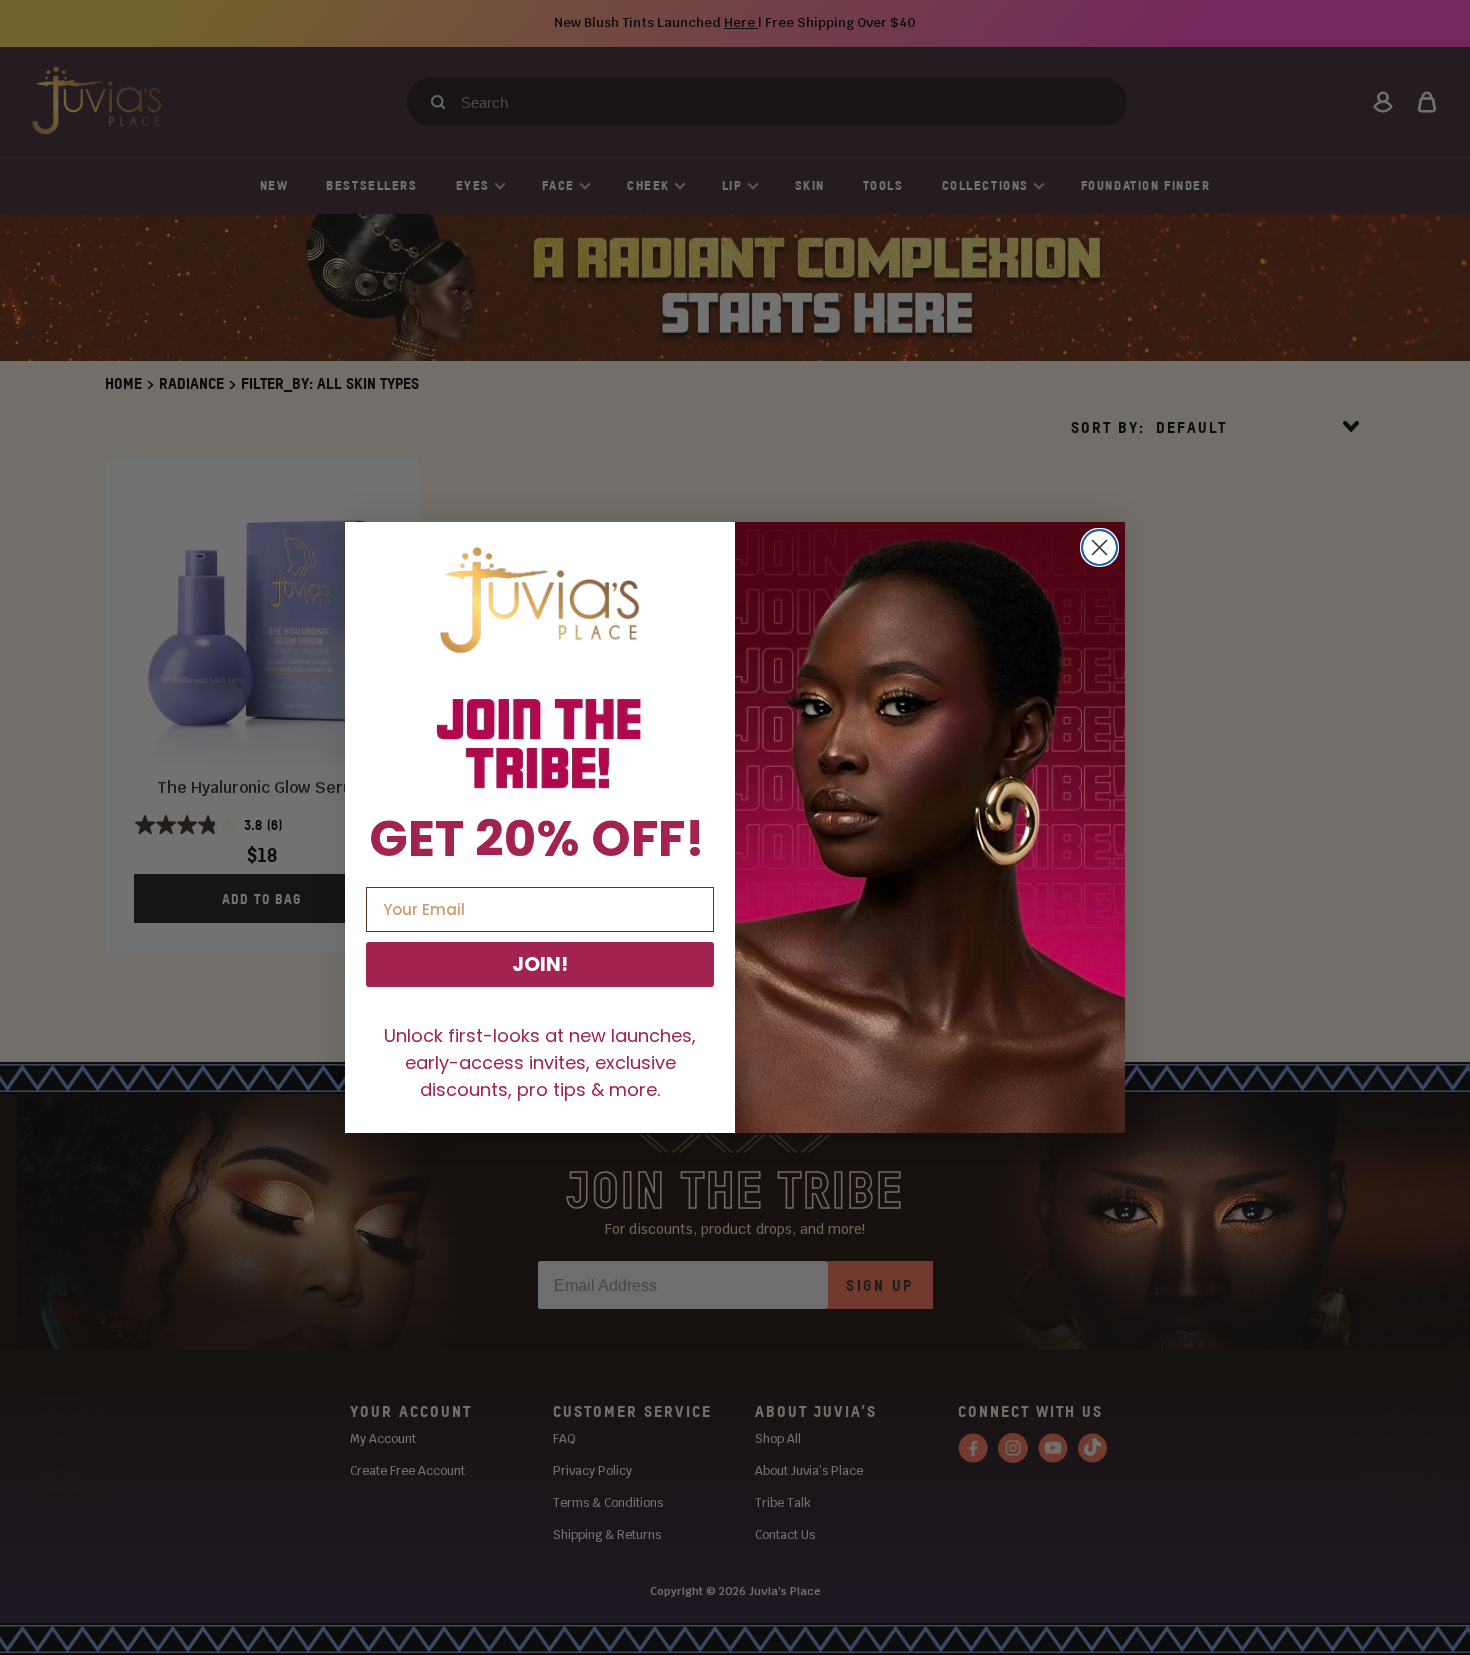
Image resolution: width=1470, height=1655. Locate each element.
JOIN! (540, 964)
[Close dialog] (1099, 547)
